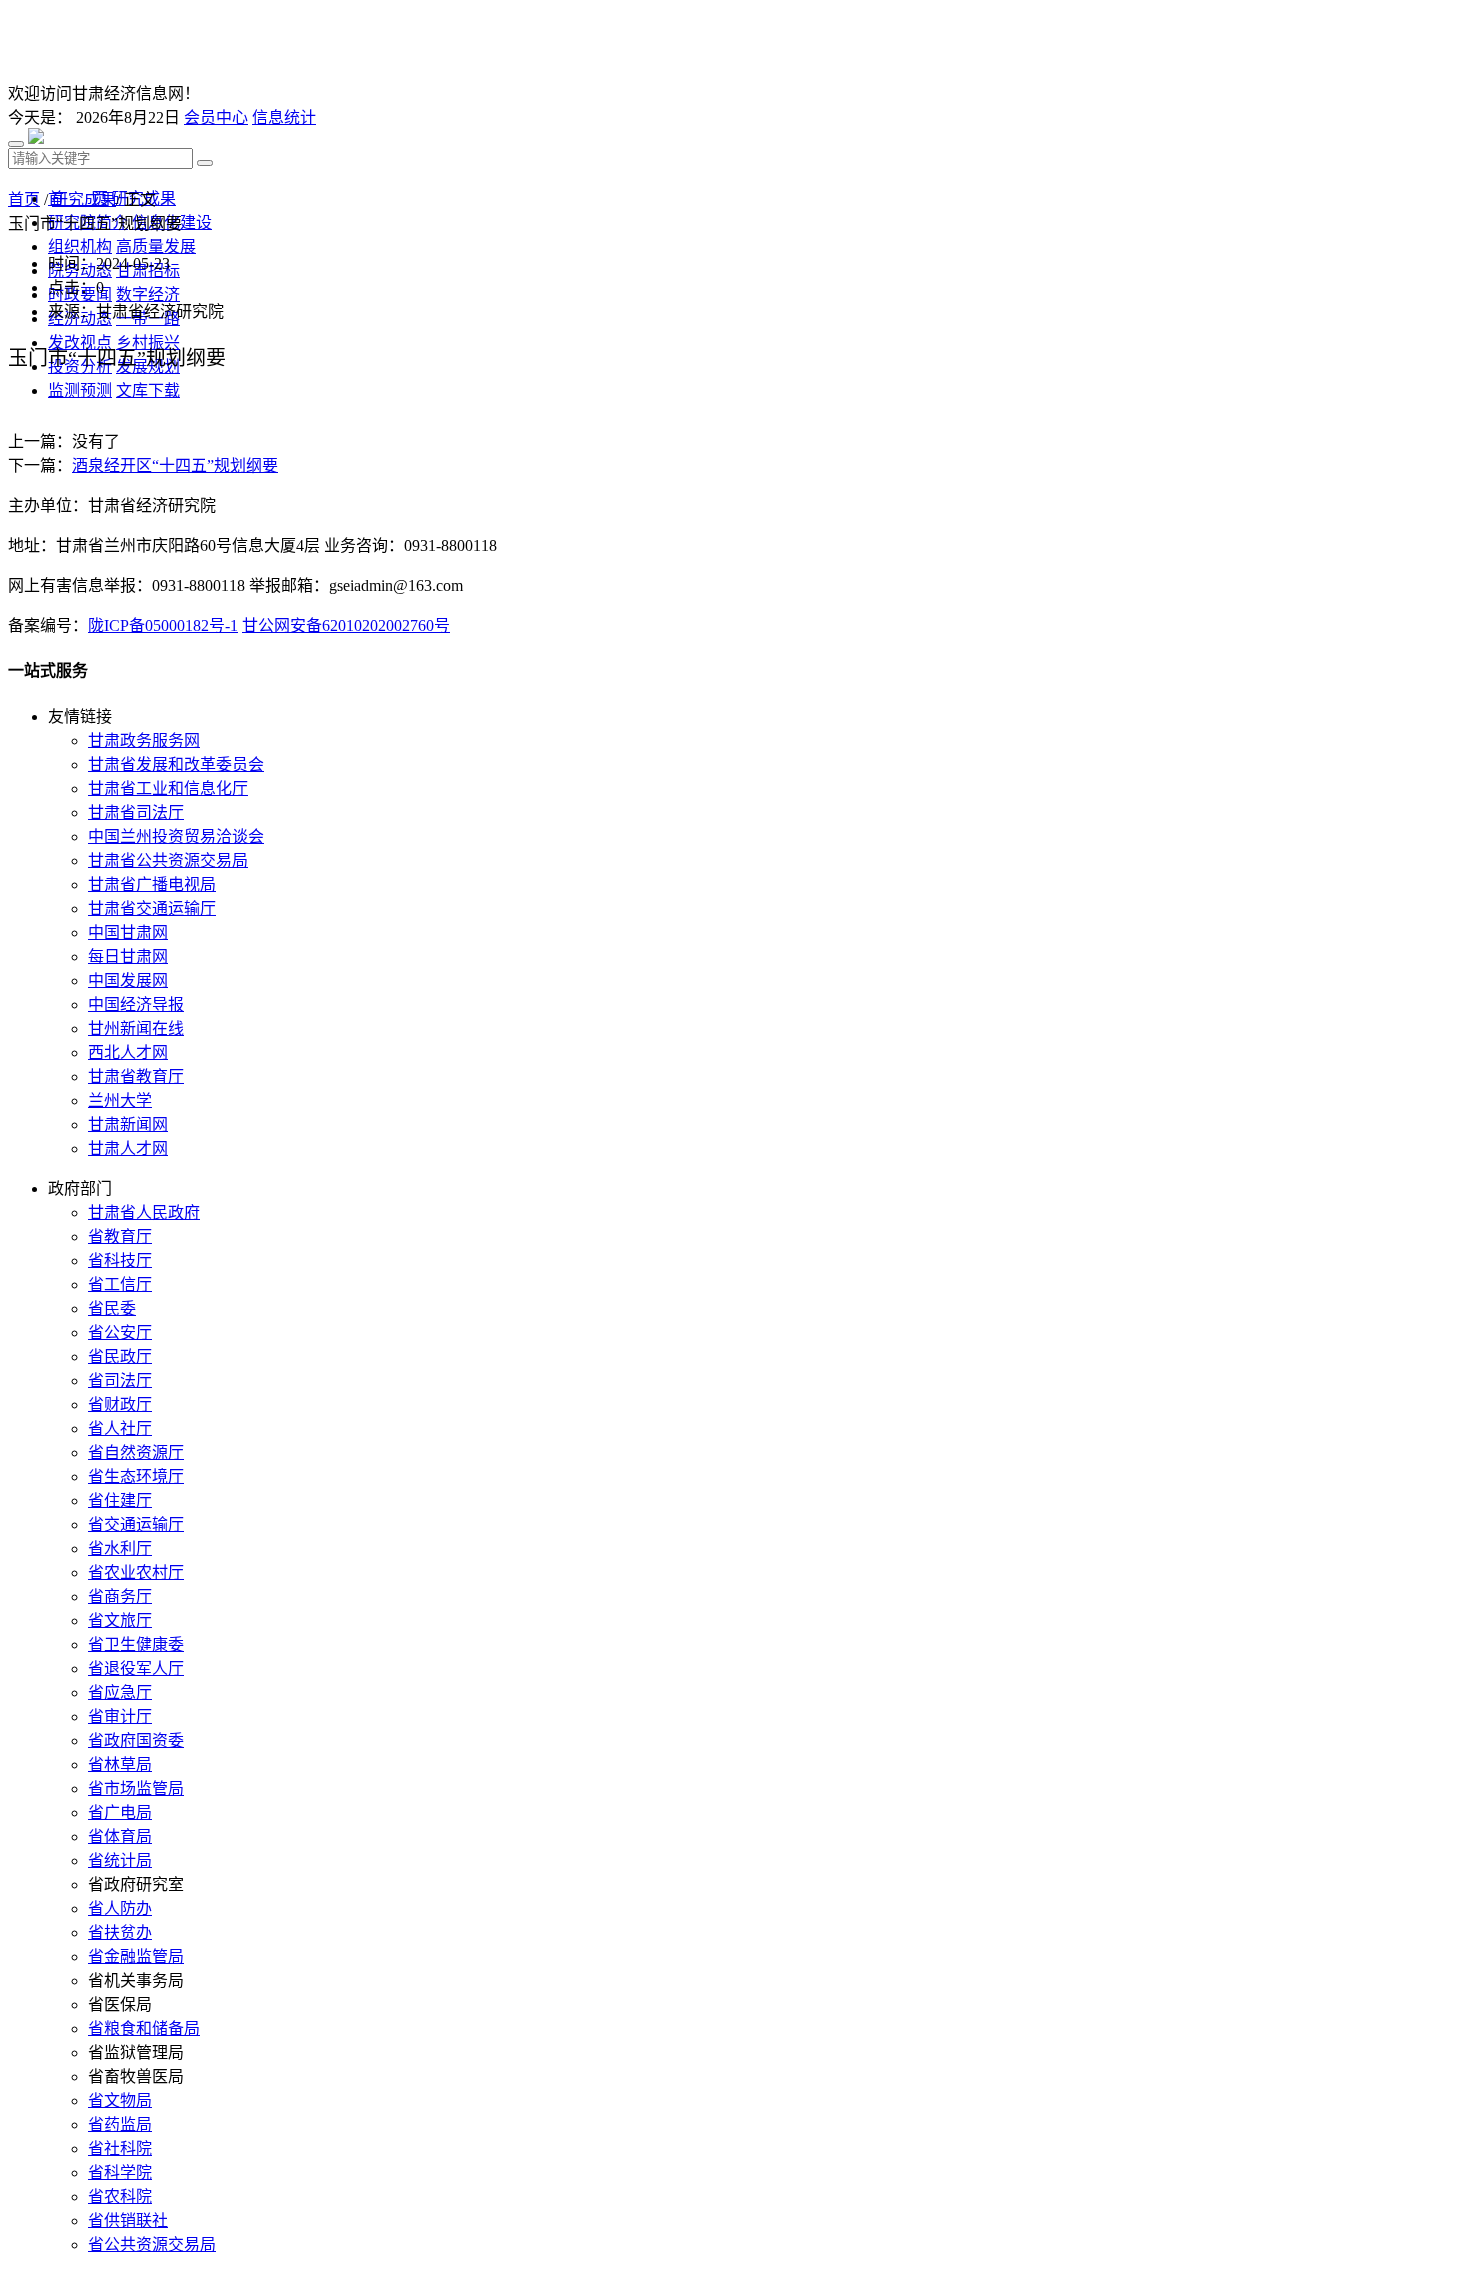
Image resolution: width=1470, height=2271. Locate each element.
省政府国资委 (136, 1740)
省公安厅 (120, 1332)
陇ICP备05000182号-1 (163, 625)
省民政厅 (120, 1356)
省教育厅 (120, 1236)
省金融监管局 (136, 1956)
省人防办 (120, 1908)
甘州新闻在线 (136, 1028)
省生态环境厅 (136, 1476)
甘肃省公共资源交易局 (168, 860)
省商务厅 (120, 1596)
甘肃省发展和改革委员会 (176, 764)
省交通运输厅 (136, 1524)
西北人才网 (128, 1052)
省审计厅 (120, 1716)
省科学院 (120, 2172)
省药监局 (120, 2124)
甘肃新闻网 (128, 1124)
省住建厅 (120, 1500)
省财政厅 (120, 1404)
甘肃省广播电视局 (152, 884)
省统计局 (120, 1860)
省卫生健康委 (136, 1644)
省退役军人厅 (136, 1668)
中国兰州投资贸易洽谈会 (176, 836)
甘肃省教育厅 (136, 1076)
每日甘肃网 (128, 956)
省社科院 (120, 2148)
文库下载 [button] (148, 390)
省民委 (112, 1308)
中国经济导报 (136, 1004)
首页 (24, 199)
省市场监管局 (136, 1788)
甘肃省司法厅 (136, 812)
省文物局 (120, 2100)
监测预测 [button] (80, 390)
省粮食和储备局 (144, 2028)
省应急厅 (120, 1692)
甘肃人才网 (128, 1148)
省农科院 (120, 2196)
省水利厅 (120, 1548)
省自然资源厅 (136, 1452)
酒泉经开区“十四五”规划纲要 (175, 465)
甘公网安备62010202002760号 (346, 625)
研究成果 (84, 199)
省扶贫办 (120, 1932)
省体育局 (120, 1836)
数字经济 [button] (148, 294)
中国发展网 (128, 980)
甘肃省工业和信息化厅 (168, 788)
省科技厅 (120, 1260)
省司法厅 (120, 1380)
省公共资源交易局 (152, 2244)
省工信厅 (120, 1284)
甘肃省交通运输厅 (152, 908)
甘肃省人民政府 (144, 1212)
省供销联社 (128, 2220)
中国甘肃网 (128, 932)
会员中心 (216, 117)
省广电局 (120, 1812)
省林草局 (120, 1764)
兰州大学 (120, 1100)
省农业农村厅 (136, 1572)
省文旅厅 (120, 1620)
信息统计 (284, 117)
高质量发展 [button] (156, 246)
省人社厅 (120, 1428)
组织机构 (80, 246)
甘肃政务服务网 (144, 740)
